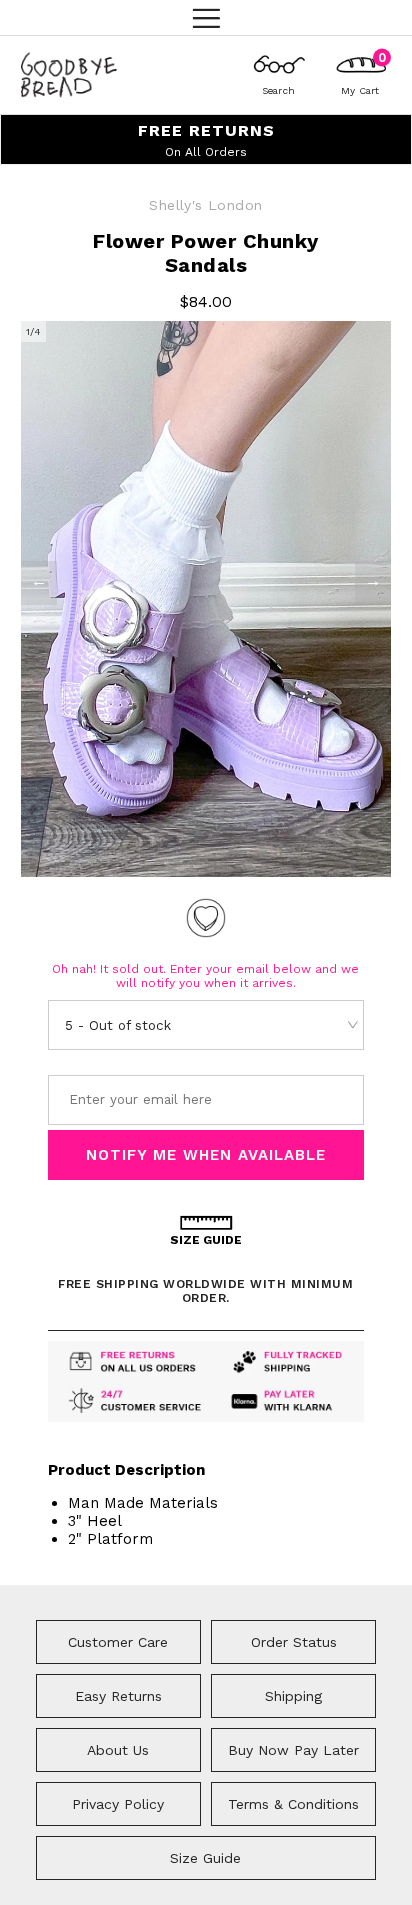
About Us (118, 1750)
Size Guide (205, 1858)
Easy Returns (118, 1696)
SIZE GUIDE (206, 1240)
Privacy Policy (118, 1804)
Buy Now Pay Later (293, 1750)
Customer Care (118, 1642)
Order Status (294, 1642)
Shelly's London (205, 205)
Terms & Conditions (293, 1804)
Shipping (293, 1696)
